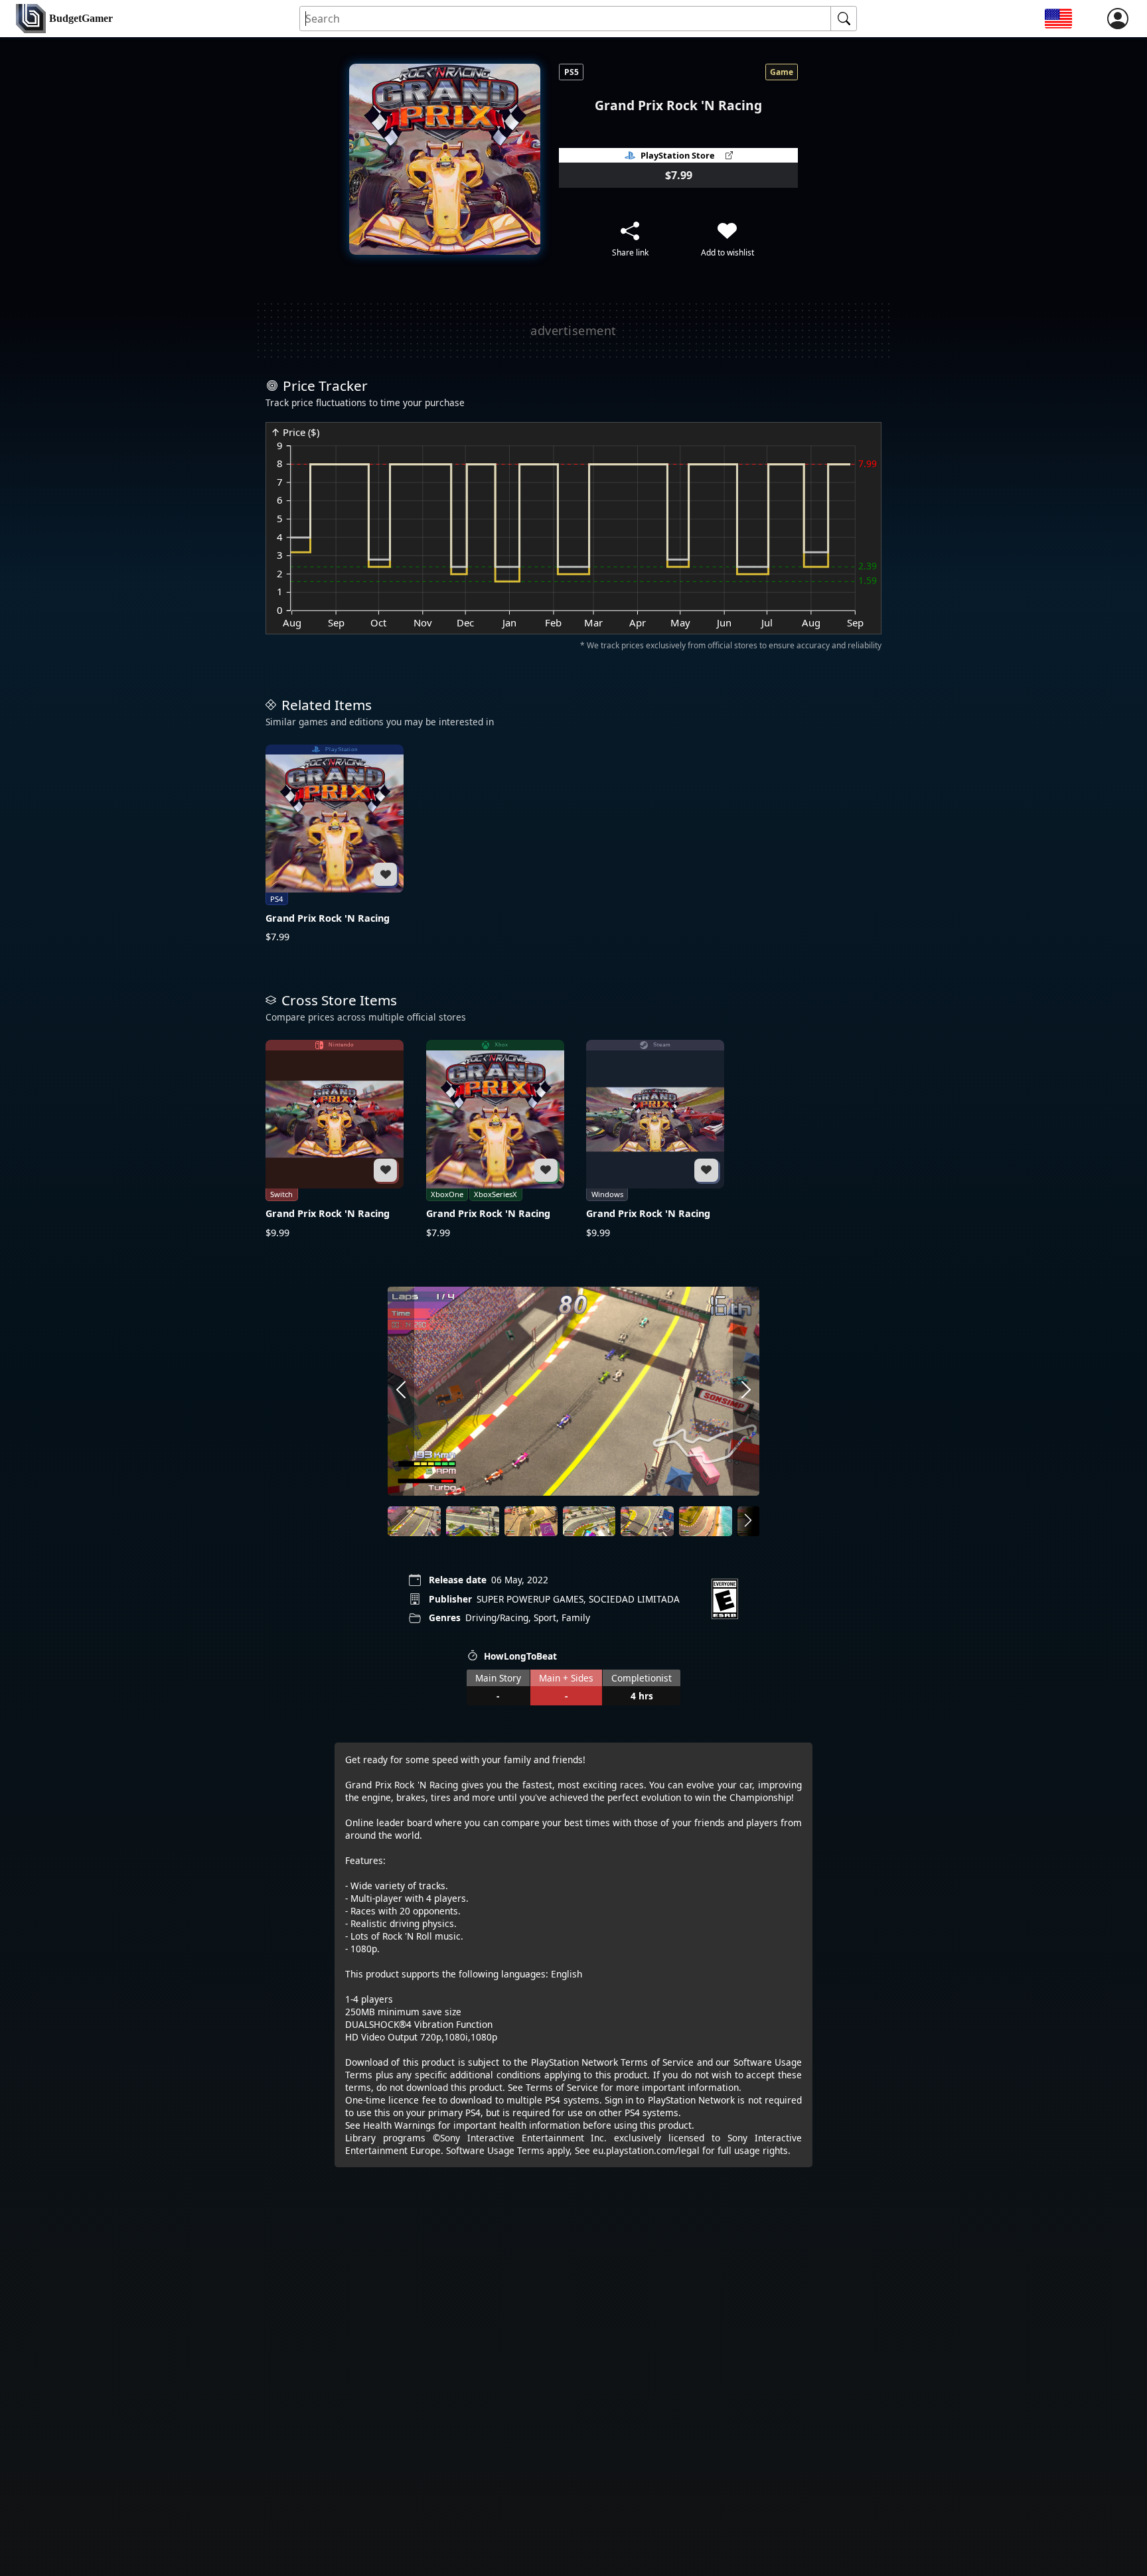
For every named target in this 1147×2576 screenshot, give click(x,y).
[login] (1118, 19)
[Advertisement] (573, 330)
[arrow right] (746, 1391)
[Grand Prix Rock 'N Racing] (335, 844)
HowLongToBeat (520, 1656)
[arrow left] (401, 1391)
